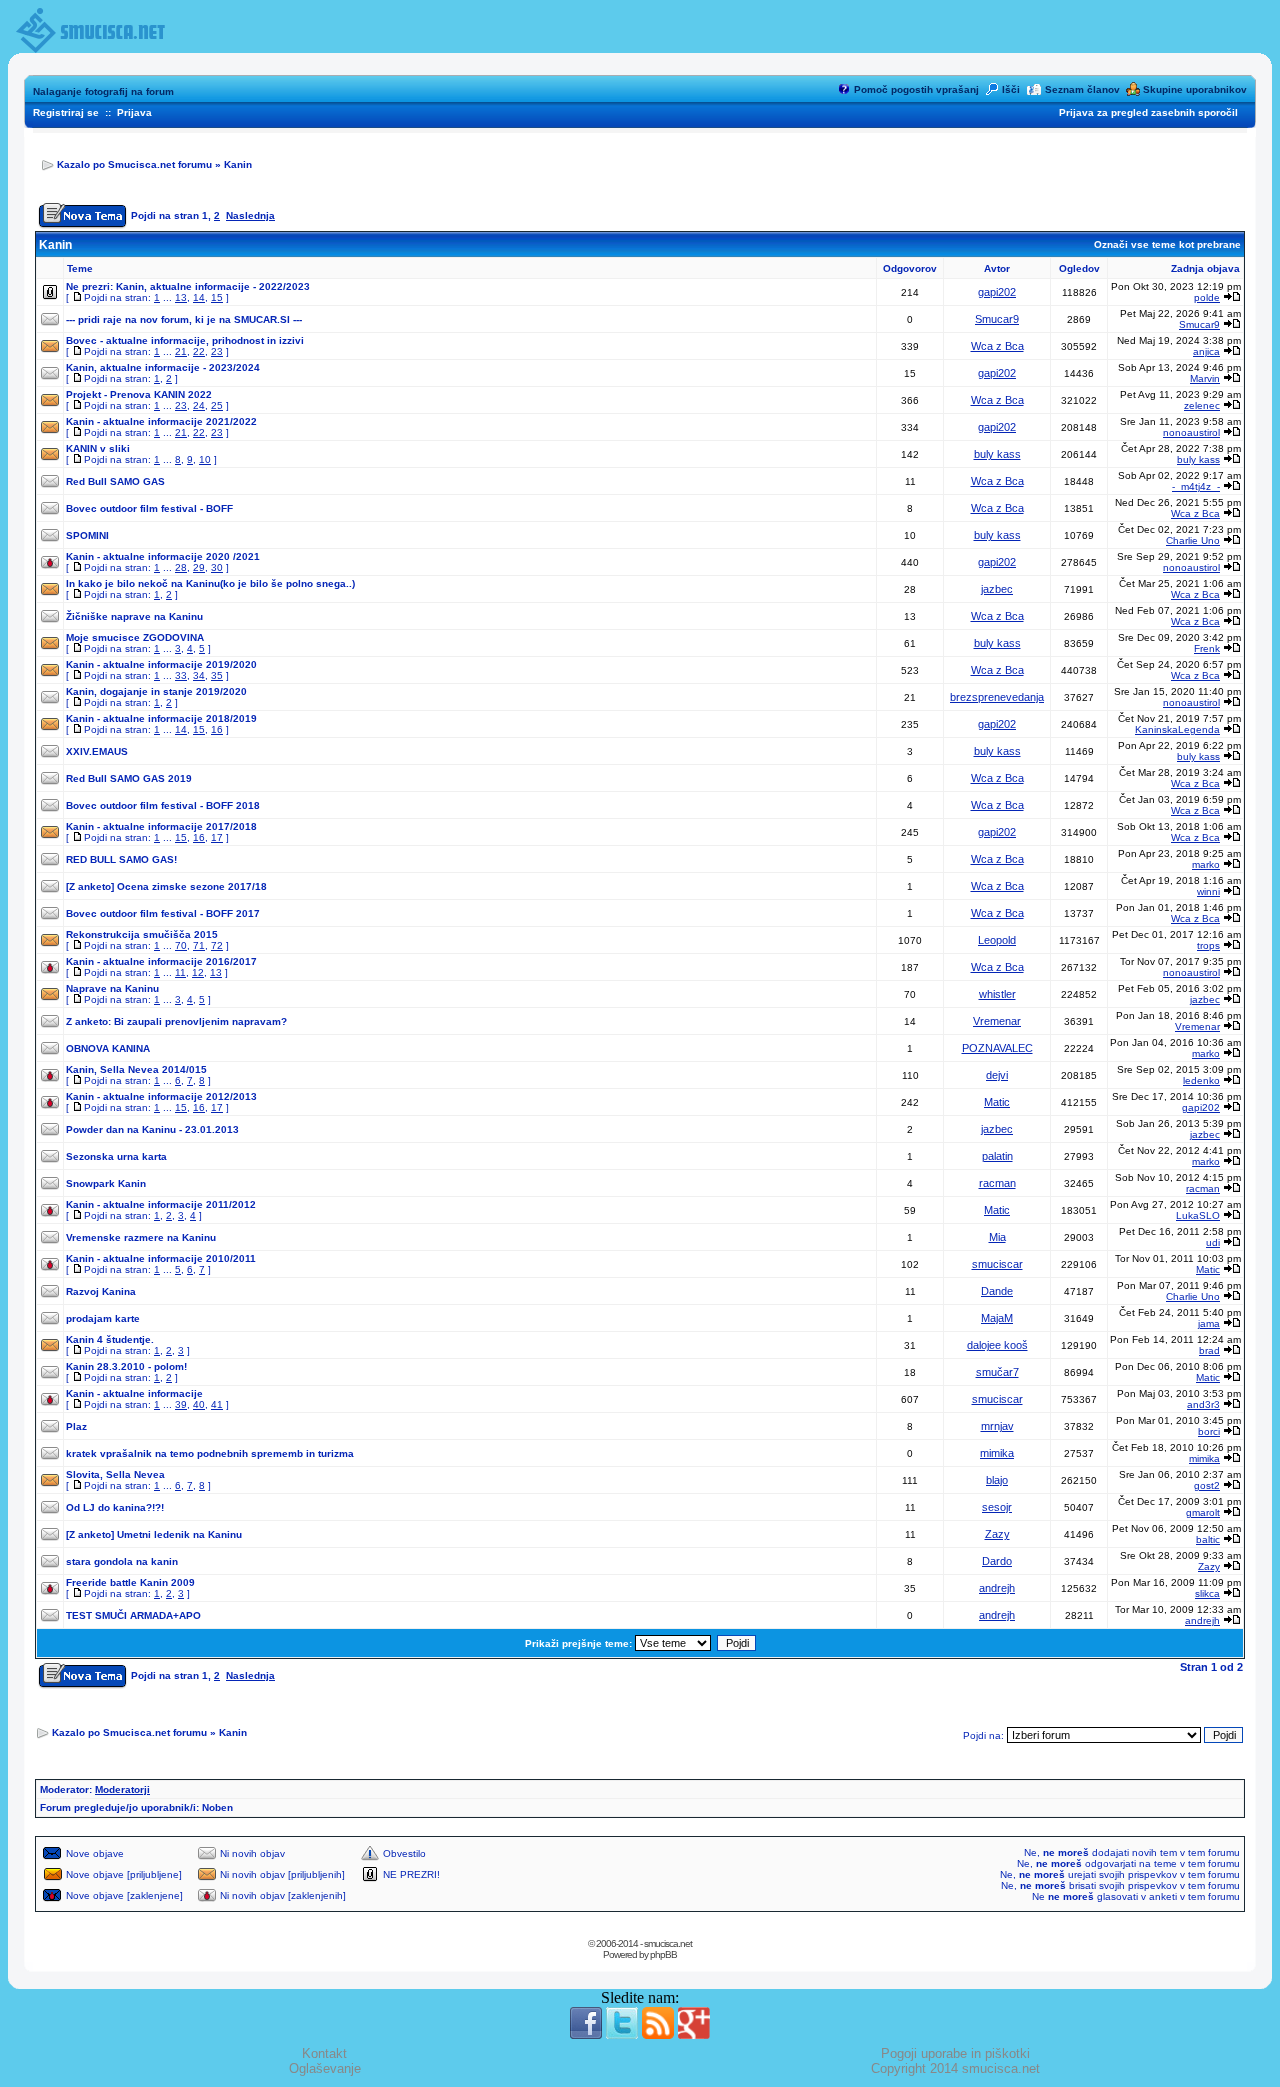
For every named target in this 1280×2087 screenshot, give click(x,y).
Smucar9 (997, 319)
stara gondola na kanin (122, 1561)
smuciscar (997, 1264)
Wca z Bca (997, 346)
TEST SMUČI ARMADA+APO (133, 1615)
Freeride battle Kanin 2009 (130, 1582)
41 (217, 1404)
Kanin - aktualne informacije (134, 1393)
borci (1209, 1431)
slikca (1207, 1593)
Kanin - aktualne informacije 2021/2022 (161, 421)
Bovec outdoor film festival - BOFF (149, 508)
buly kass (997, 454)
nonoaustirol (1191, 432)
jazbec (997, 589)
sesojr (997, 1507)
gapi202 (997, 292)
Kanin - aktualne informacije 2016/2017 (161, 961)
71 (199, 945)
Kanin (238, 164)
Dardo (997, 1561)
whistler (997, 994)
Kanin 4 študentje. (110, 1339)
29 (199, 567)
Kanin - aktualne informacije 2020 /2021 (163, 556)
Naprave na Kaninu (112, 988)
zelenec (1202, 405)
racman (997, 1183)
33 (181, 675)
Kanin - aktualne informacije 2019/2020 (161, 664)
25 (217, 405)
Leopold (997, 940)
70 (181, 945)
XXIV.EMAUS (97, 751)
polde (1207, 297)
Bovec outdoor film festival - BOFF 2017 (163, 913)
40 (199, 1404)
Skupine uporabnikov (1195, 89)
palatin (997, 1156)
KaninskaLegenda (1177, 729)
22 (199, 351)
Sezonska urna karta (116, 1156)
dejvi (997, 1075)
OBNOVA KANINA (108, 1048)
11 (180, 972)
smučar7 (997, 1372)
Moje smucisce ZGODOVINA (135, 637)
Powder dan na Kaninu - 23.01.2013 (152, 1129)
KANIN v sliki (98, 448)
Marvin (1205, 378)
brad (1209, 1350)
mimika (997, 1453)
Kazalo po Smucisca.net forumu (134, 164)
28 (181, 567)
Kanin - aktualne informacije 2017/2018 (161, 826)
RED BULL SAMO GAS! (121, 859)
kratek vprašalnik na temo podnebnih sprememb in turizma (210, 1453)
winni (1208, 891)
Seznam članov (1082, 89)
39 (181, 1404)
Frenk (1207, 648)
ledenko (1201, 1080)
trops (1208, 945)
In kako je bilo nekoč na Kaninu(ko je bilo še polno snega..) (210, 583)
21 (181, 351)
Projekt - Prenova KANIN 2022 (139, 394)
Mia (997, 1237)
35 (217, 675)
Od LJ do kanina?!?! (115, 1507)
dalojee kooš (997, 1345)
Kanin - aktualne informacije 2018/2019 (161, 718)
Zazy (997, 1534)
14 (199, 297)
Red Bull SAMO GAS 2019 (129, 778)
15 (217, 297)
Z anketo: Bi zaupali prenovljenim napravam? (176, 1021)
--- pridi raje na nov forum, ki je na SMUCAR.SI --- (184, 319)
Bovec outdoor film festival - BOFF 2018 (163, 805)
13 (181, 297)
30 (217, 567)
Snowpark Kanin (106, 1183)
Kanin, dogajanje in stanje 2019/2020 (156, 691)
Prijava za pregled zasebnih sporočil (1148, 112)
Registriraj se (66, 112)
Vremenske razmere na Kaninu (141, 1237)
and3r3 (1203, 1404)
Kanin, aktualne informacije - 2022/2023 (213, 286)
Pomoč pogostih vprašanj (916, 89)
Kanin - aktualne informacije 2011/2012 (161, 1204)
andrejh (997, 1588)
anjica (1206, 351)
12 (198, 972)
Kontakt (324, 2053)
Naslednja (250, 215)
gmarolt (1203, 1512)
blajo (997, 1480)
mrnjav (997, 1426)
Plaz (76, 1426)
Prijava (134, 112)
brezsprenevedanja (997, 697)
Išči (1011, 89)
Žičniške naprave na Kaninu (134, 616)
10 (205, 459)
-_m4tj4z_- (1196, 486)
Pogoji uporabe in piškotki (955, 2053)
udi (1213, 1242)
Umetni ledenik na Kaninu (179, 1534)
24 (199, 405)
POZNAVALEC (997, 1048)
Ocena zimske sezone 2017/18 (192, 886)
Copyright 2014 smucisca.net (955, 2068)
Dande (997, 1291)
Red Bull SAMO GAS (115, 481)
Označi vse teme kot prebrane (1167, 244)
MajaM (997, 1318)
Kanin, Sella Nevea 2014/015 (136, 1069)
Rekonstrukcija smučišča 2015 (142, 934)
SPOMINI (87, 535)
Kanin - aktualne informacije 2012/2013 (161, 1096)
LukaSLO (1198, 1215)
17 (217, 837)
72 (217, 945)
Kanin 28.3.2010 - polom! (126, 1366)
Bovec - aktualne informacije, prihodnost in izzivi (185, 340)
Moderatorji (122, 1789)
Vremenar (997, 1021)
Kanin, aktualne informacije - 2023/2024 (163, 367)
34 (199, 675)
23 (217, 351)
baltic (1208, 1539)
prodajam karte (103, 1318)
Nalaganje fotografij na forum (103, 91)
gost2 (1207, 1485)
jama (1209, 1323)
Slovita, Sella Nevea (115, 1474)
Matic (997, 1102)
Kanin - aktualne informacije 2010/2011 (161, 1258)
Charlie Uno (1193, 540)
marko (1206, 864)
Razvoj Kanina (101, 1291)
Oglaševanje (325, 2068)
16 (217, 729)
